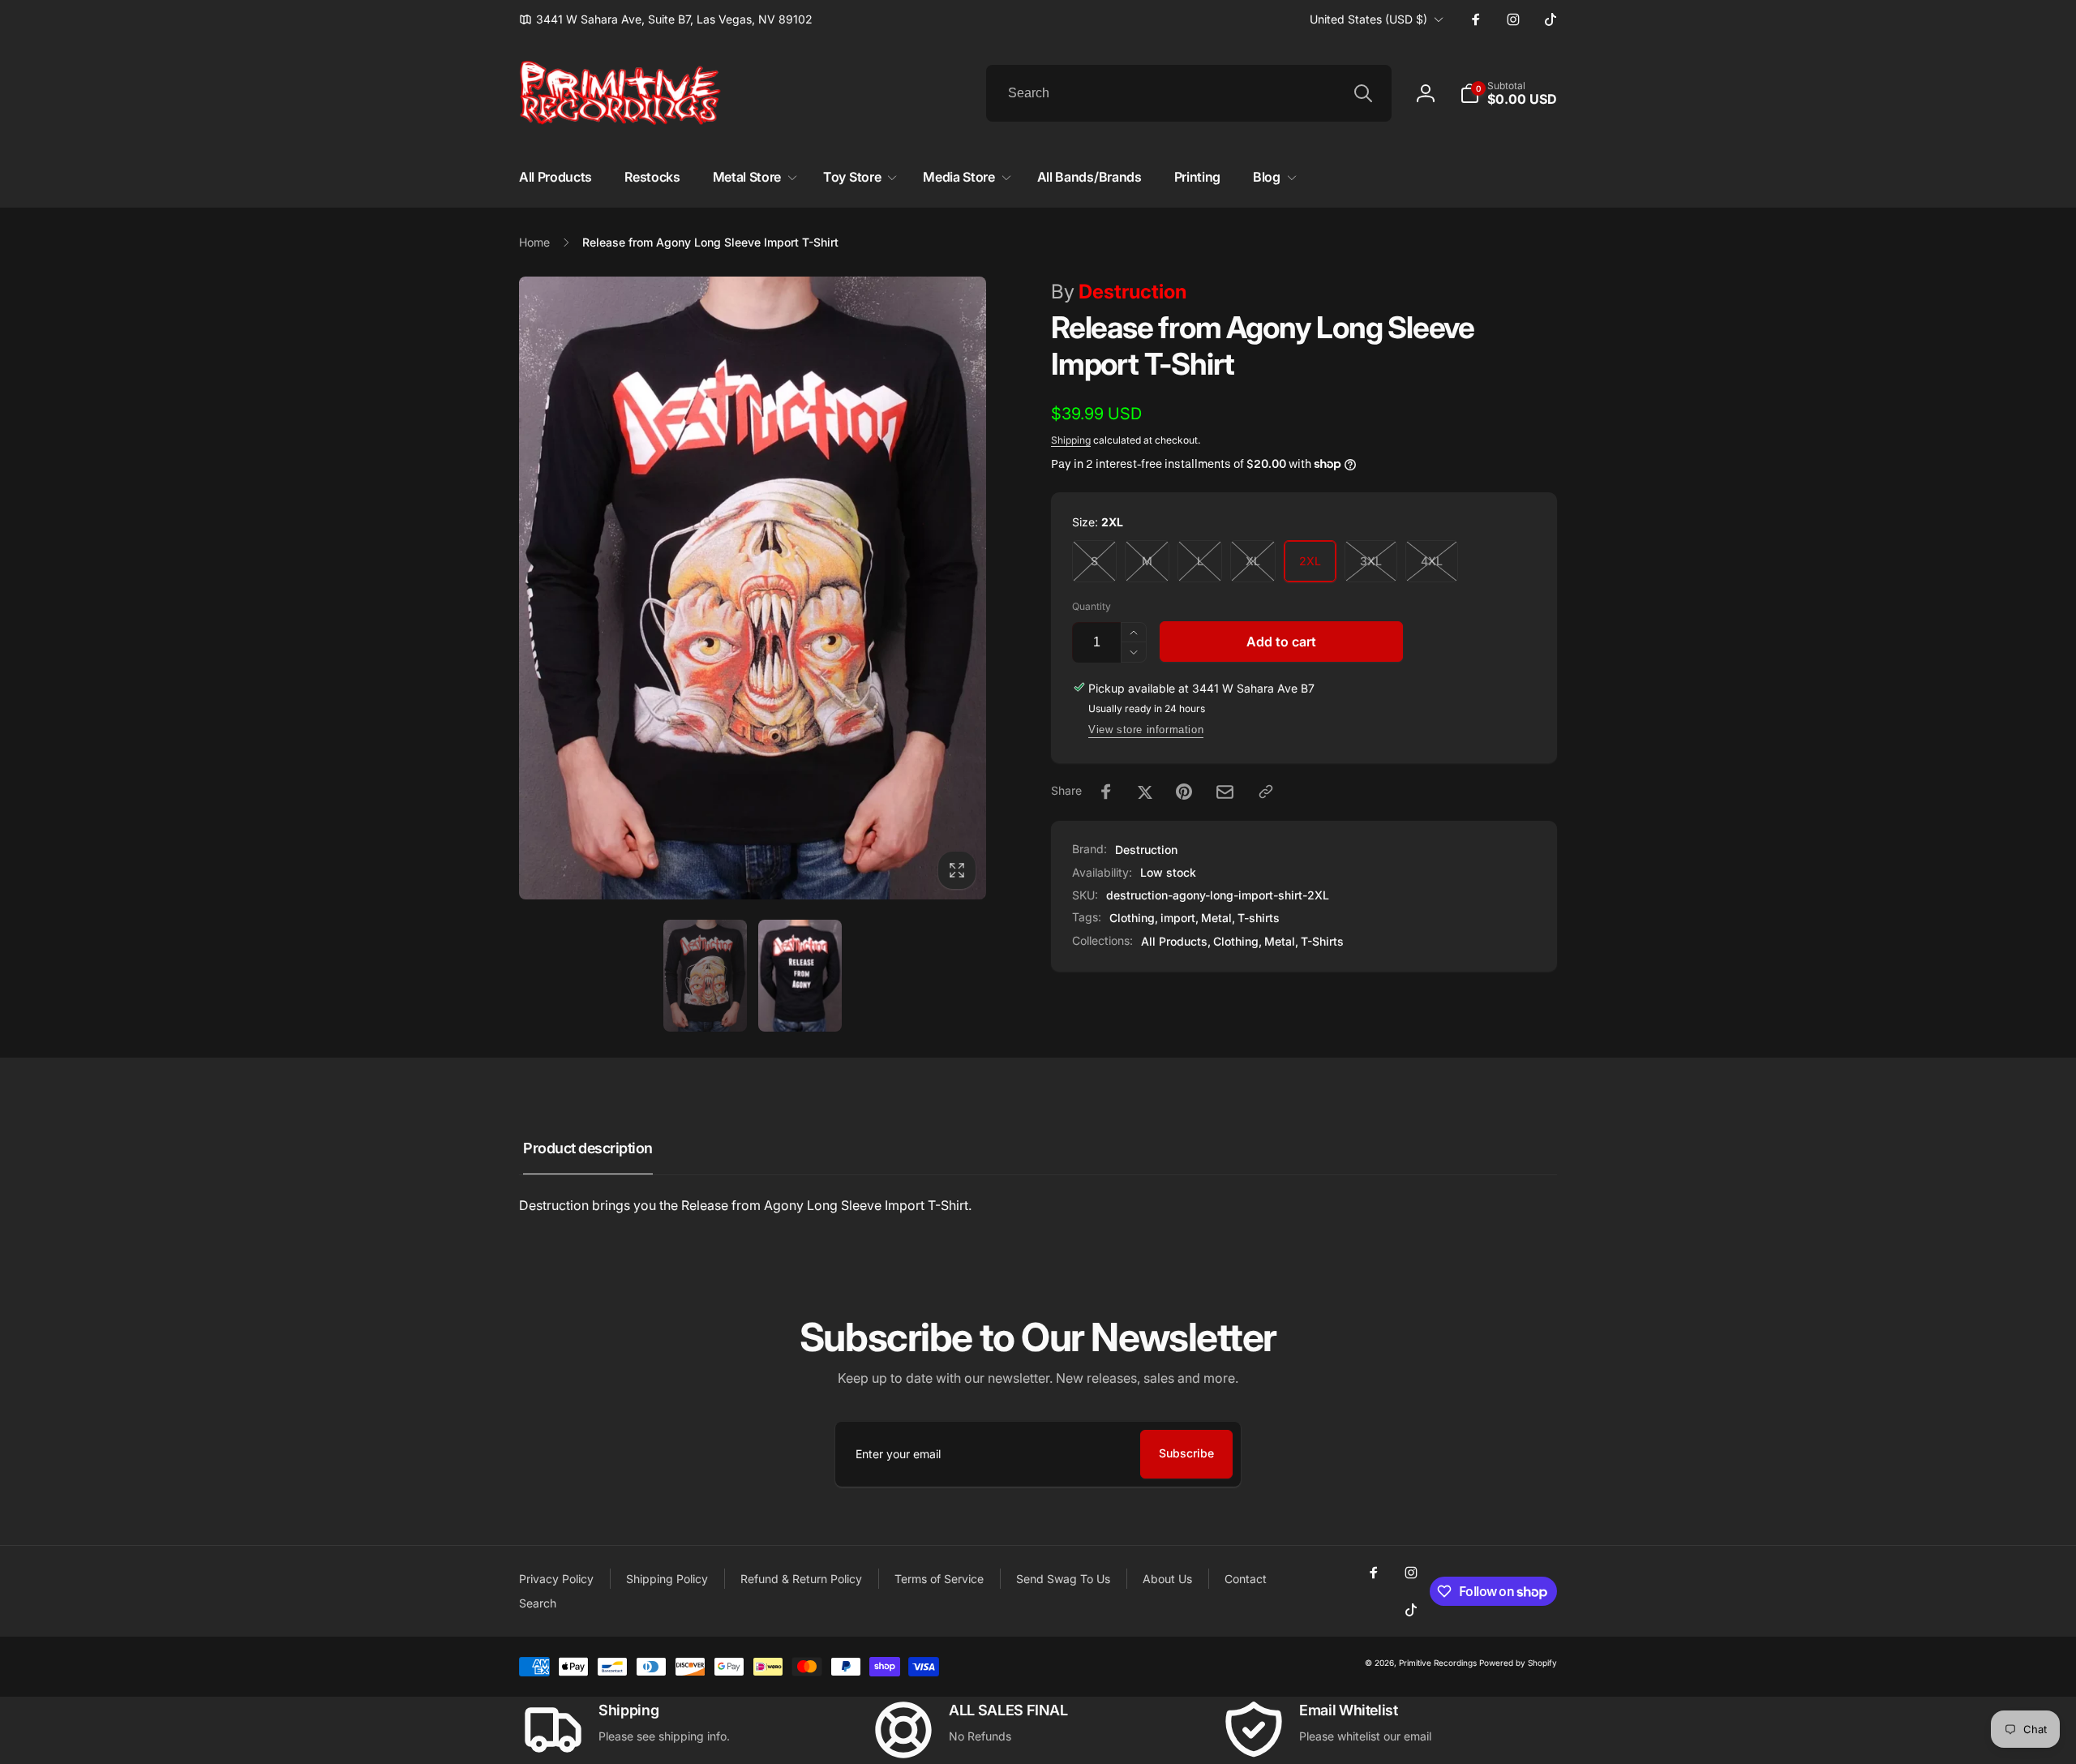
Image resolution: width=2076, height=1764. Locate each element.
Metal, (1281, 941)
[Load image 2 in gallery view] (800, 976)
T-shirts (1259, 918)
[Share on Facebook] (1106, 792)
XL (1253, 561)
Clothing (1132, 918)
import (1178, 918)
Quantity (1092, 606)
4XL (1432, 561)
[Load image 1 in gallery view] (705, 976)
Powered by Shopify (1518, 1663)
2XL (1310, 561)
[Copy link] (1266, 792)
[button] (1508, 93)
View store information (1146, 730)
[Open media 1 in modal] (753, 588)
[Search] (1363, 93)
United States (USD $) (1368, 19)
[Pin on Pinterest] (1184, 792)
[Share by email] (1225, 792)
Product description (588, 1148)
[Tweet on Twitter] (1145, 792)
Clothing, (1237, 941)
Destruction (1119, 292)
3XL (1371, 561)
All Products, (1176, 941)
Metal (1216, 918)
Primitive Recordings (1438, 1663)
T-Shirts (1322, 941)
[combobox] (1189, 93)
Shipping (1071, 440)
